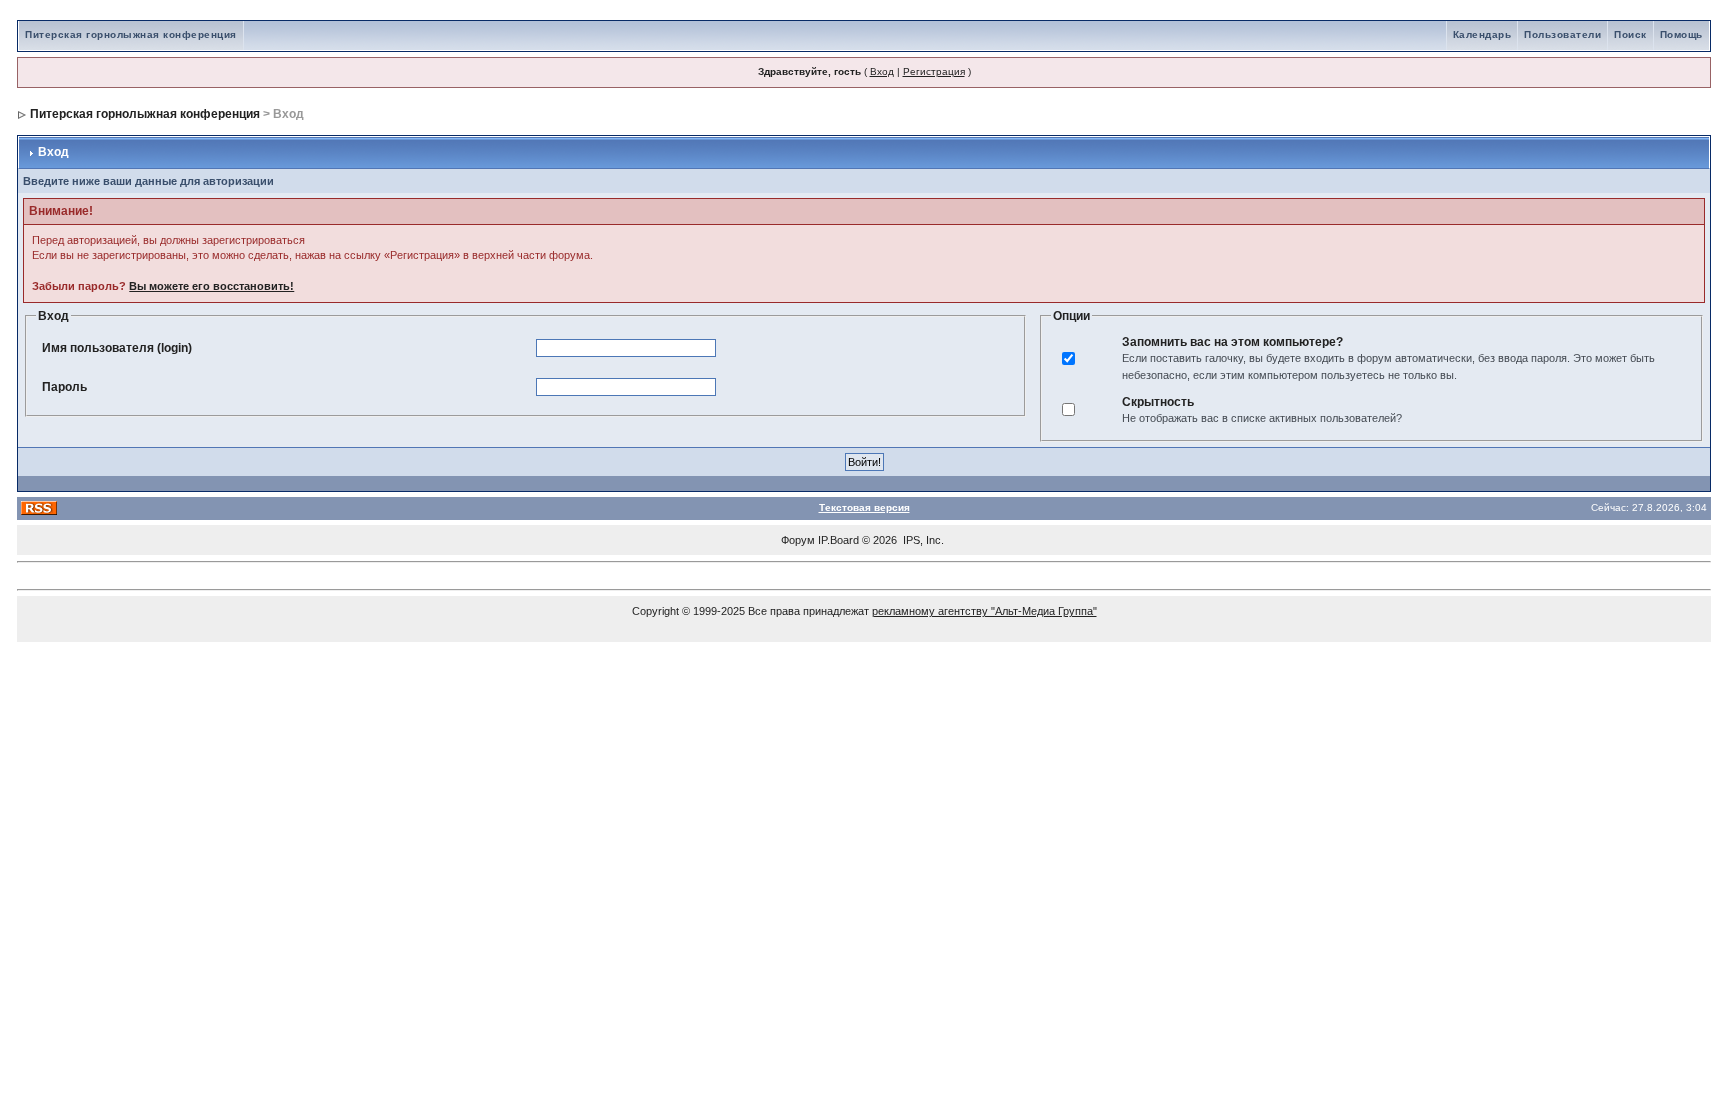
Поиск (1630, 34)
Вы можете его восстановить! (211, 286)
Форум (798, 540)
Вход (882, 71)
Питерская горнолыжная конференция (131, 34)
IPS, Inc (922, 540)
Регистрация (934, 71)
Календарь (1482, 34)
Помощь (1681, 34)
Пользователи (1562, 34)
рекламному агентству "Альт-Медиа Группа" (984, 611)
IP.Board (838, 540)
